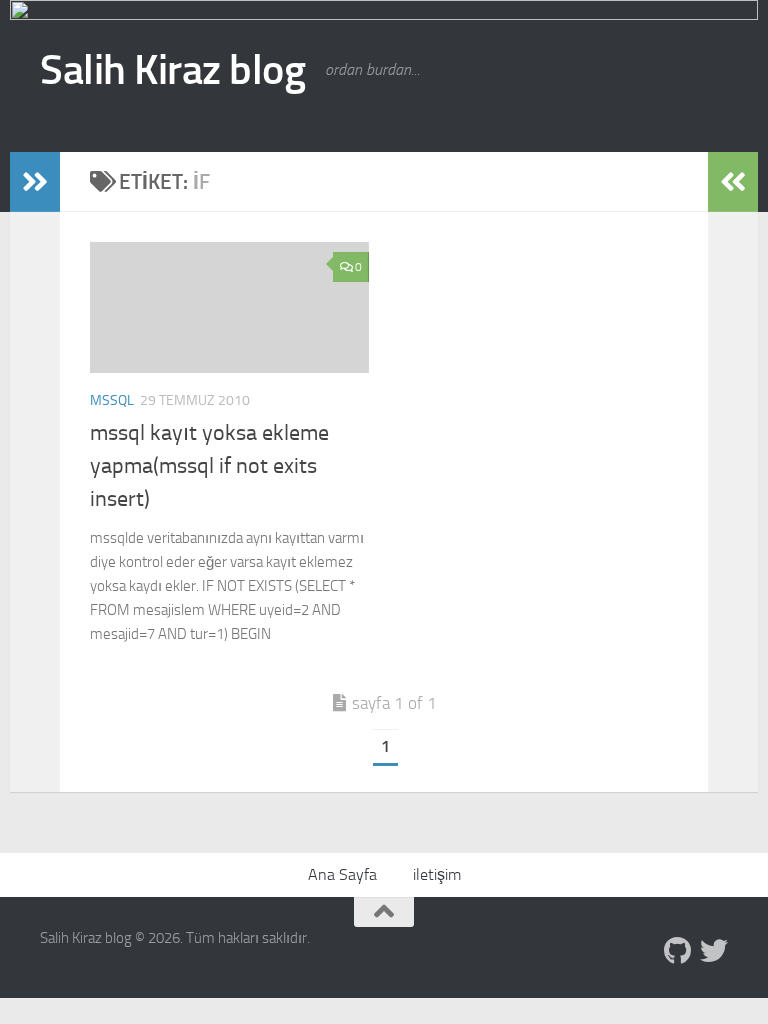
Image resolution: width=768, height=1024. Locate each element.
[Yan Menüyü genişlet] (35, 182)
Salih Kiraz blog (172, 70)
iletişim (437, 874)
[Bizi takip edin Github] (678, 951)
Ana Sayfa (342, 874)
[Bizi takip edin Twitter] (714, 951)
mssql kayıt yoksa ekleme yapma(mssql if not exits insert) (209, 466)
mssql (112, 400)
